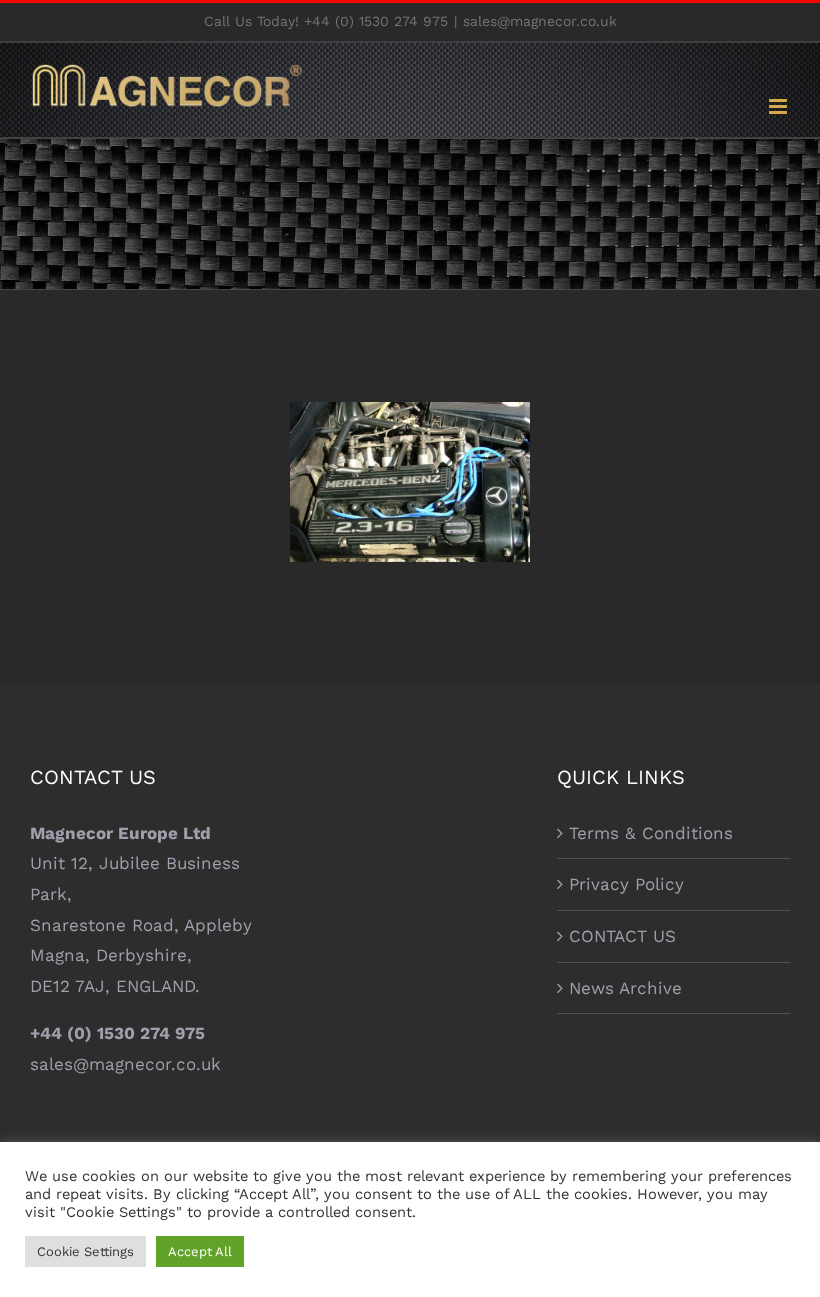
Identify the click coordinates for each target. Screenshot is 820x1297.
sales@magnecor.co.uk (540, 21)
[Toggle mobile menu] (779, 106)
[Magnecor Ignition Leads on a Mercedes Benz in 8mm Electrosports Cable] (410, 482)
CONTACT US (622, 936)
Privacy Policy (626, 884)
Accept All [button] (200, 1251)
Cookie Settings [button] (85, 1251)
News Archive (625, 988)
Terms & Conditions (651, 833)
